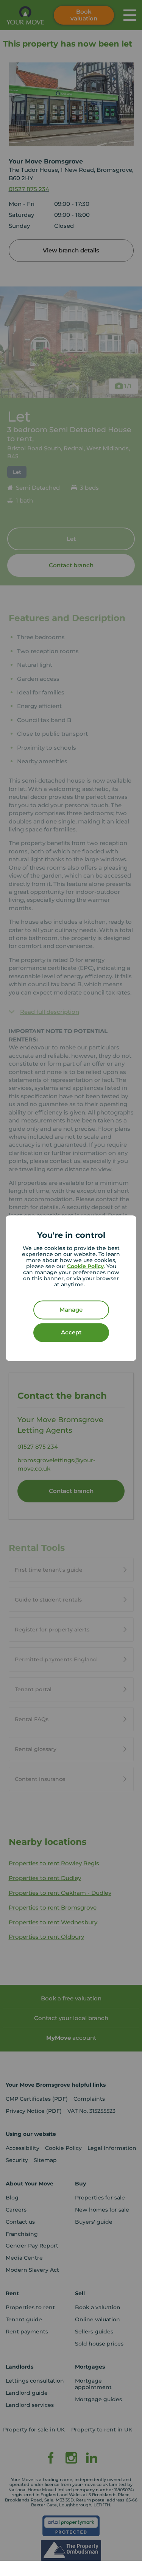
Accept (71, 1332)
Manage (71, 1310)
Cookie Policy (85, 1266)
